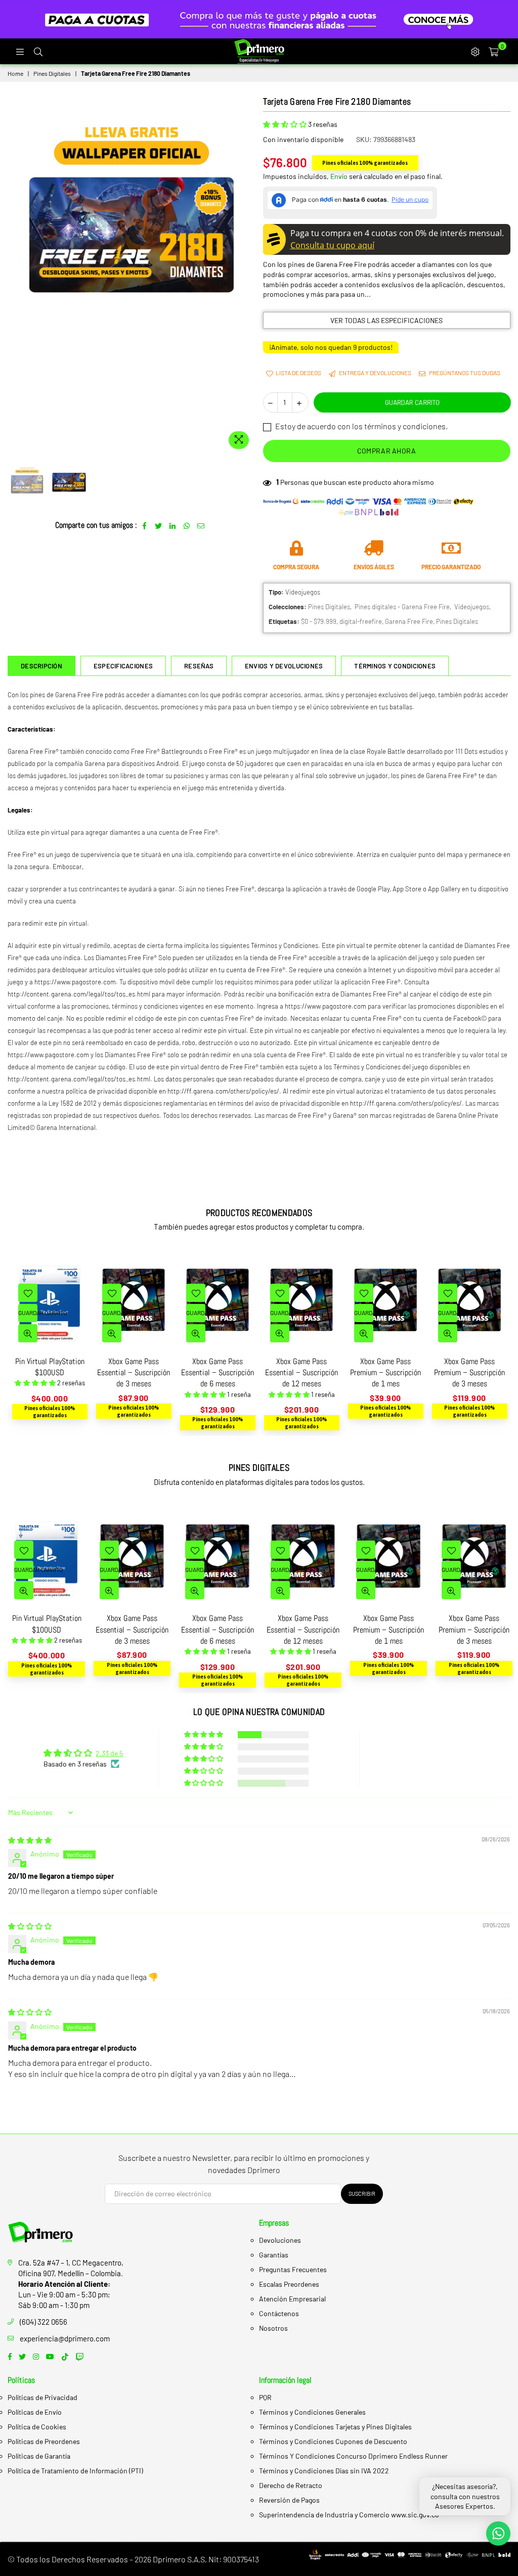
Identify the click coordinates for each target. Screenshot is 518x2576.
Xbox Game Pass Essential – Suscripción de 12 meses (218, 1373)
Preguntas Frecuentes (293, 2269)
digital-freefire (361, 621)
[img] (30, 1840)
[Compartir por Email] (201, 525)
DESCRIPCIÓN (41, 666)
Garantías (274, 2255)
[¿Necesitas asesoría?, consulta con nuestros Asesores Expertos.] (498, 2534)
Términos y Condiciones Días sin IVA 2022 (324, 2471)
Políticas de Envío (35, 2412)
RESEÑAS (199, 666)
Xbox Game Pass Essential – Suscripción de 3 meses (50, 1373)
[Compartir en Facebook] (144, 525)
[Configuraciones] (475, 51)
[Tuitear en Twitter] (159, 525)
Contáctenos (279, 2313)
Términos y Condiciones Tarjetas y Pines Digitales (335, 2427)
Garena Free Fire (409, 621)
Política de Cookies (37, 2427)
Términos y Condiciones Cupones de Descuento (333, 2441)
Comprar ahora (387, 451)
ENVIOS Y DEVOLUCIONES (284, 666)
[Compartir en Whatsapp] (187, 525)
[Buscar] (38, 51)
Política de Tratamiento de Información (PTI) (75, 2471)
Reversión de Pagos (289, 2500)
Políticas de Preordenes (44, 2441)
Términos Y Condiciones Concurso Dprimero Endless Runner (353, 2456)
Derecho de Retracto (291, 2485)
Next (247, 275)
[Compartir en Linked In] (173, 525)
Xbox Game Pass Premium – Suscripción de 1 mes (301, 1373)
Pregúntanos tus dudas (464, 373)
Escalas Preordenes (289, 2284)
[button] (286, 124)
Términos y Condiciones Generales (312, 2412)
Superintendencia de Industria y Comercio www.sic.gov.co (349, 2515)
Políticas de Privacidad (42, 2397)
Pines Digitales (52, 73)
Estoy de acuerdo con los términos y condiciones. (361, 426)
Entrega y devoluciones (375, 373)
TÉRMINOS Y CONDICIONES (395, 666)
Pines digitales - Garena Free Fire (402, 607)
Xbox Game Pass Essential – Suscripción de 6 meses (134, 1373)
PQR (265, 2397)
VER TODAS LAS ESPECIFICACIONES (386, 320)
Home (15, 73)
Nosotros (273, 2328)
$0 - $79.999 (319, 621)
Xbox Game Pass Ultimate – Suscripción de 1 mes (470, 1373)
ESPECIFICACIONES (123, 666)
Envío (339, 176)
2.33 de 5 (109, 1753)
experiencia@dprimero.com (65, 2338)
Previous (16, 275)
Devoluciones (280, 2240)
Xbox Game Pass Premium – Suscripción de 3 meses (385, 1373)
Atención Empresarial (292, 2299)
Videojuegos (472, 607)
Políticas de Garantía (39, 2456)
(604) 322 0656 (44, 2322)
